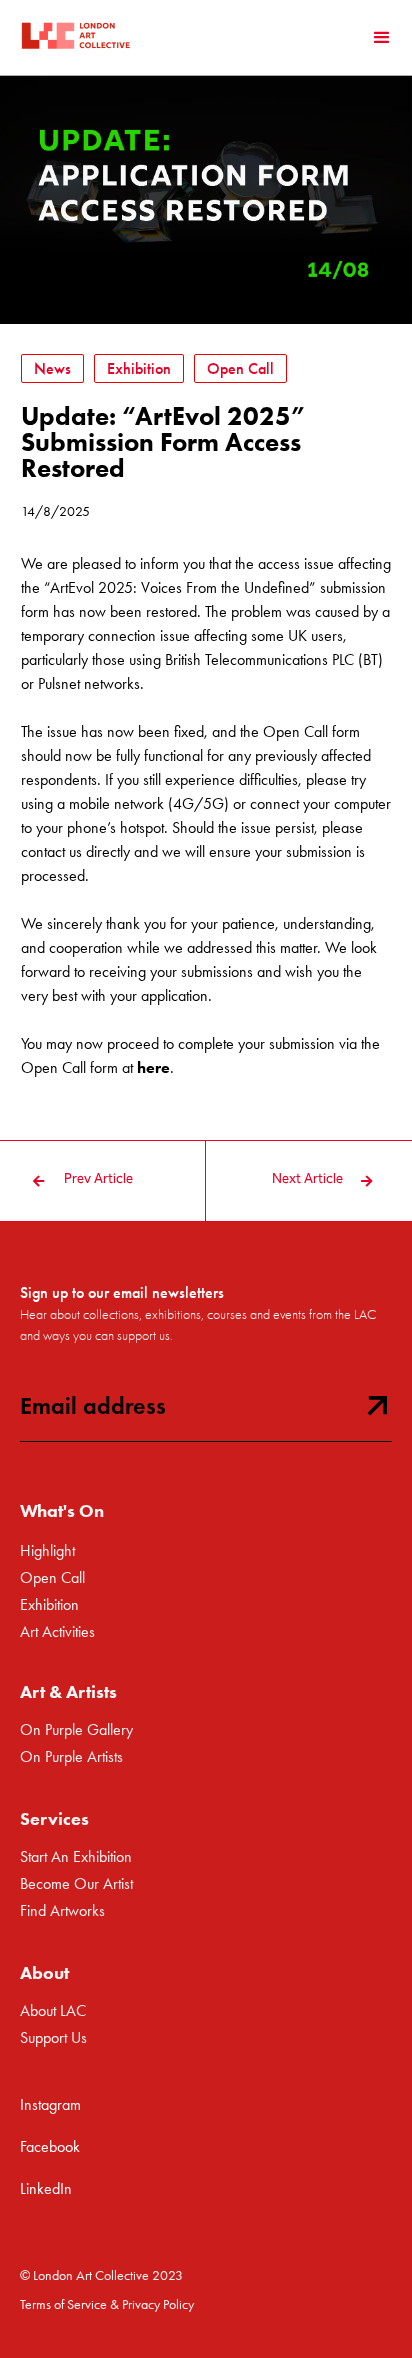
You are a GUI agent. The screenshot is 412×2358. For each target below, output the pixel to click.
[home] (75, 37)
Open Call (240, 368)
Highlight (47, 1550)
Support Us (53, 2037)
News (52, 368)
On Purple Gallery (76, 1729)
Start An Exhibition (76, 1856)
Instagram (50, 2104)
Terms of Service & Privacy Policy (107, 2304)
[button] (382, 38)
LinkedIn (46, 2188)
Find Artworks (62, 1910)
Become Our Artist (76, 1883)
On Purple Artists (71, 1756)
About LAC (53, 2010)
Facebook (50, 2146)
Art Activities (57, 1631)
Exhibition (139, 368)
